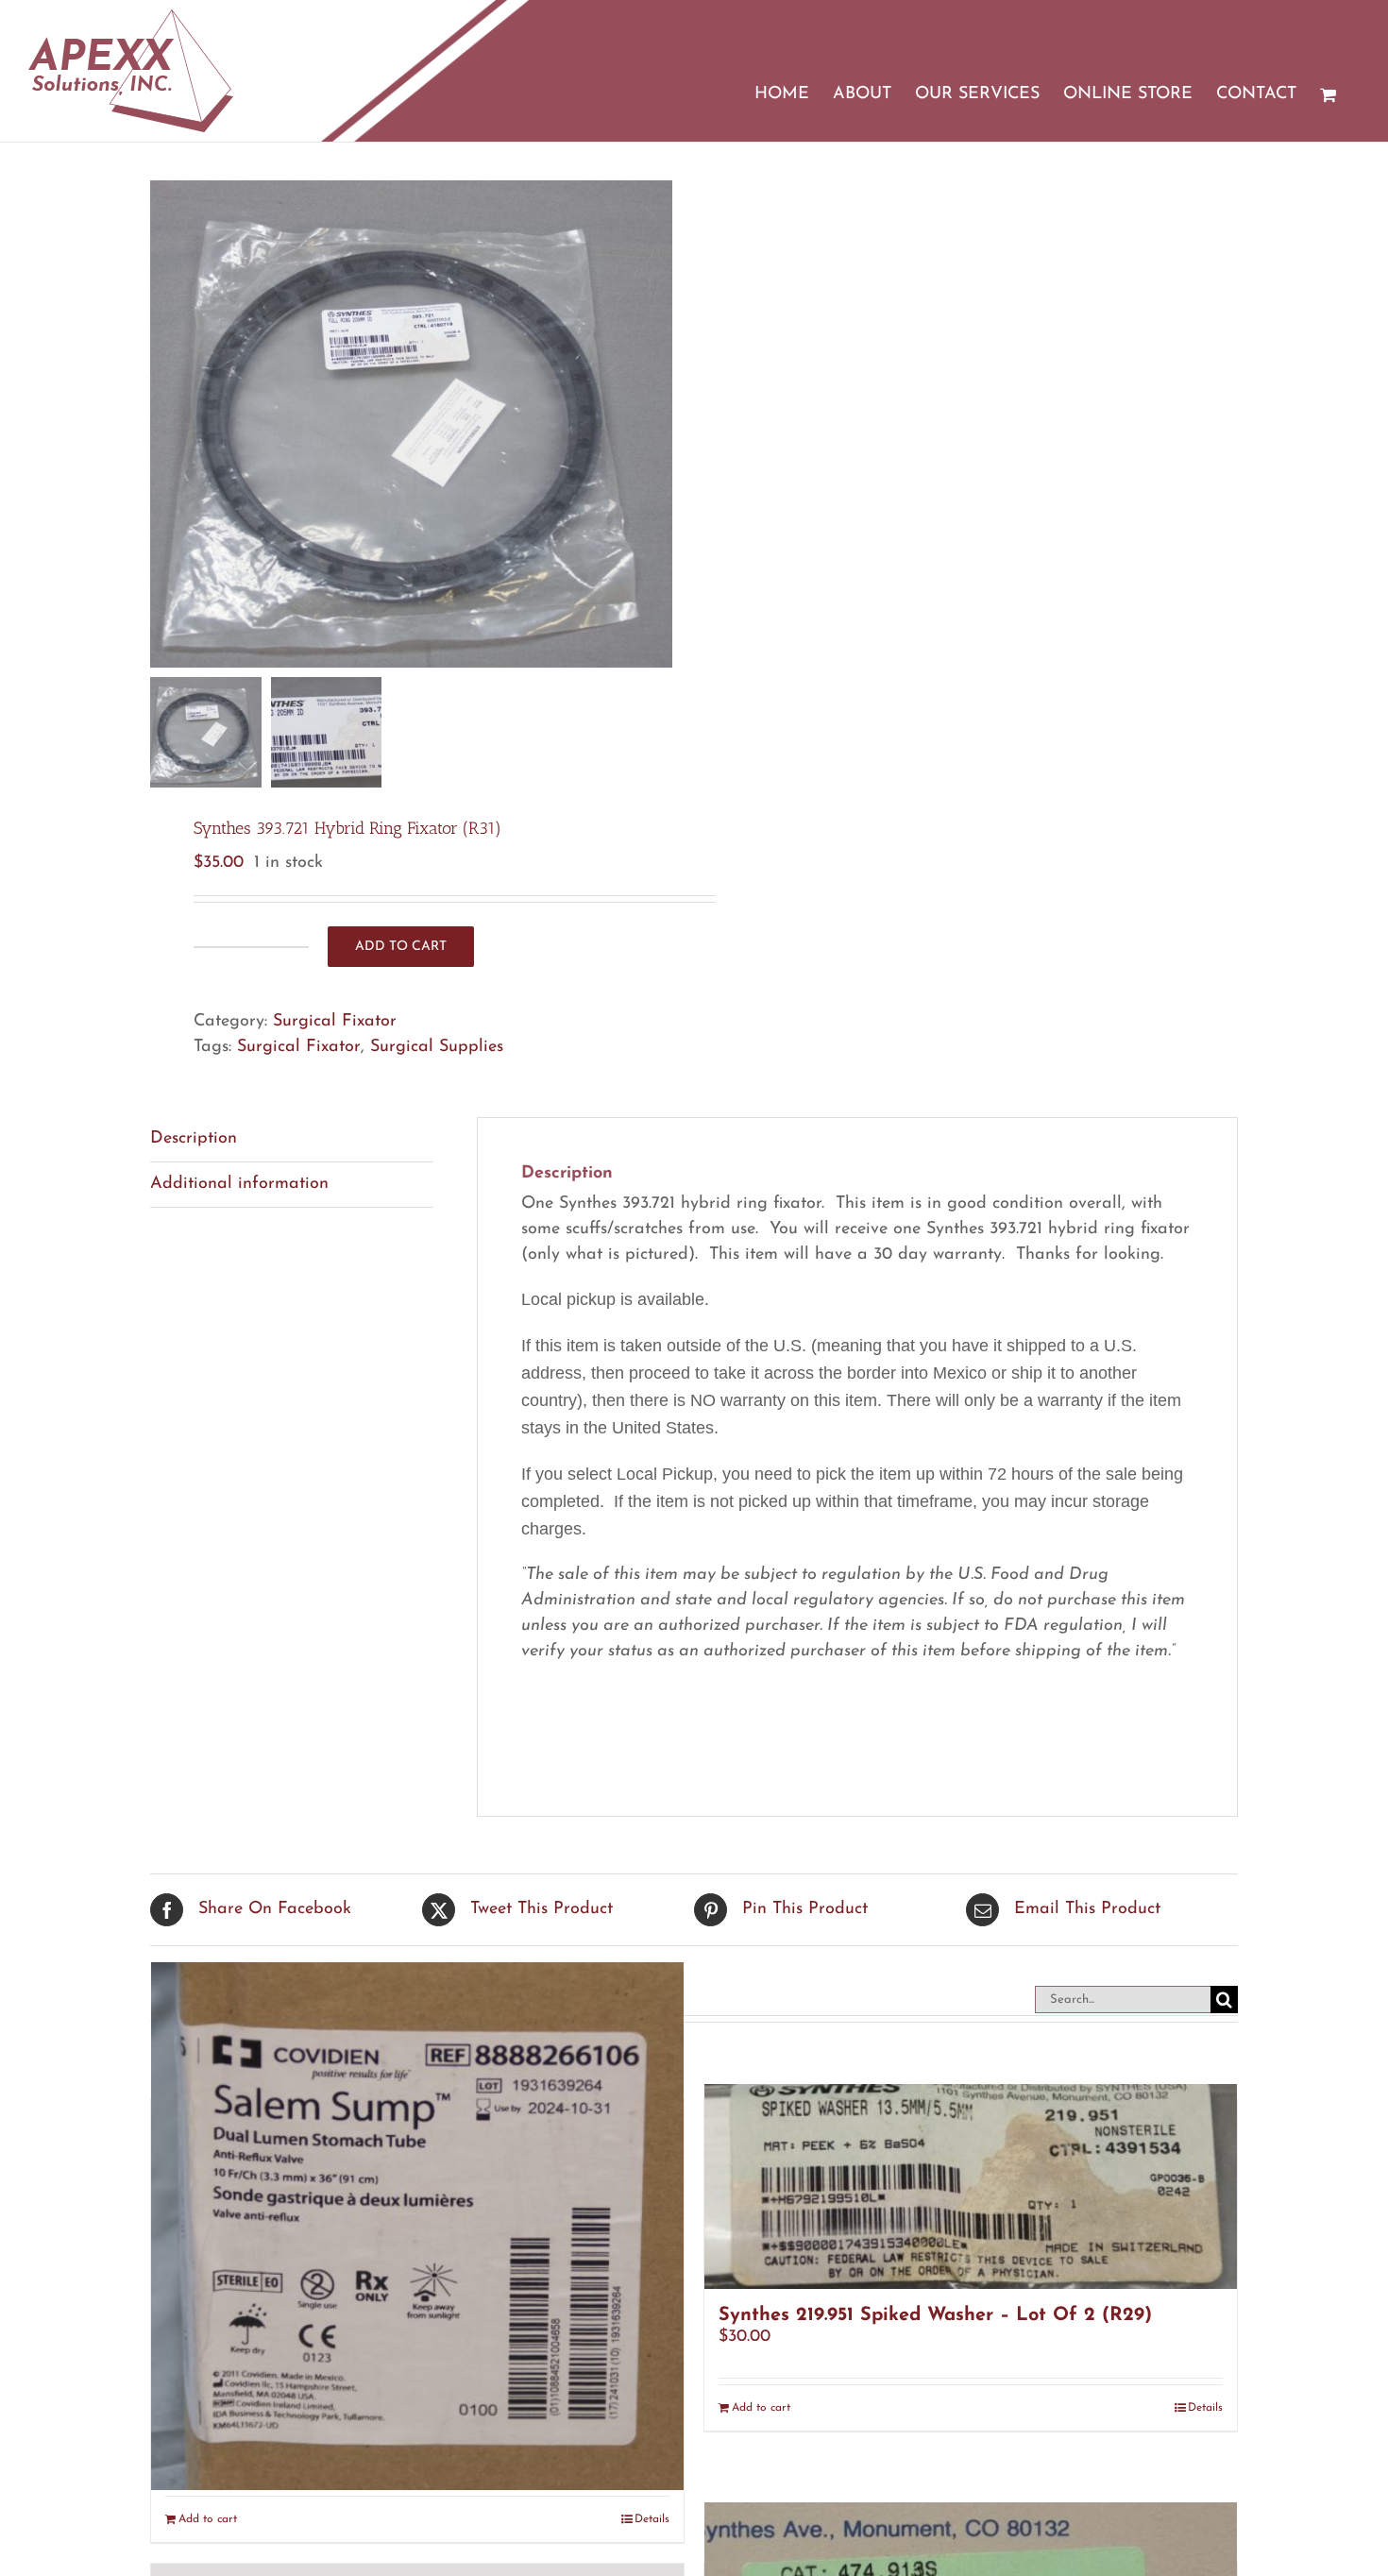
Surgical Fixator (335, 1022)
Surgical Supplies (437, 1047)
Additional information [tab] (239, 1184)
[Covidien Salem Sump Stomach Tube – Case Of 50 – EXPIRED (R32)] (417, 2226)
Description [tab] (194, 1139)
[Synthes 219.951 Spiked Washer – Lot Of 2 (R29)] (971, 2186)
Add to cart (401, 947)
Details (1205, 2408)
